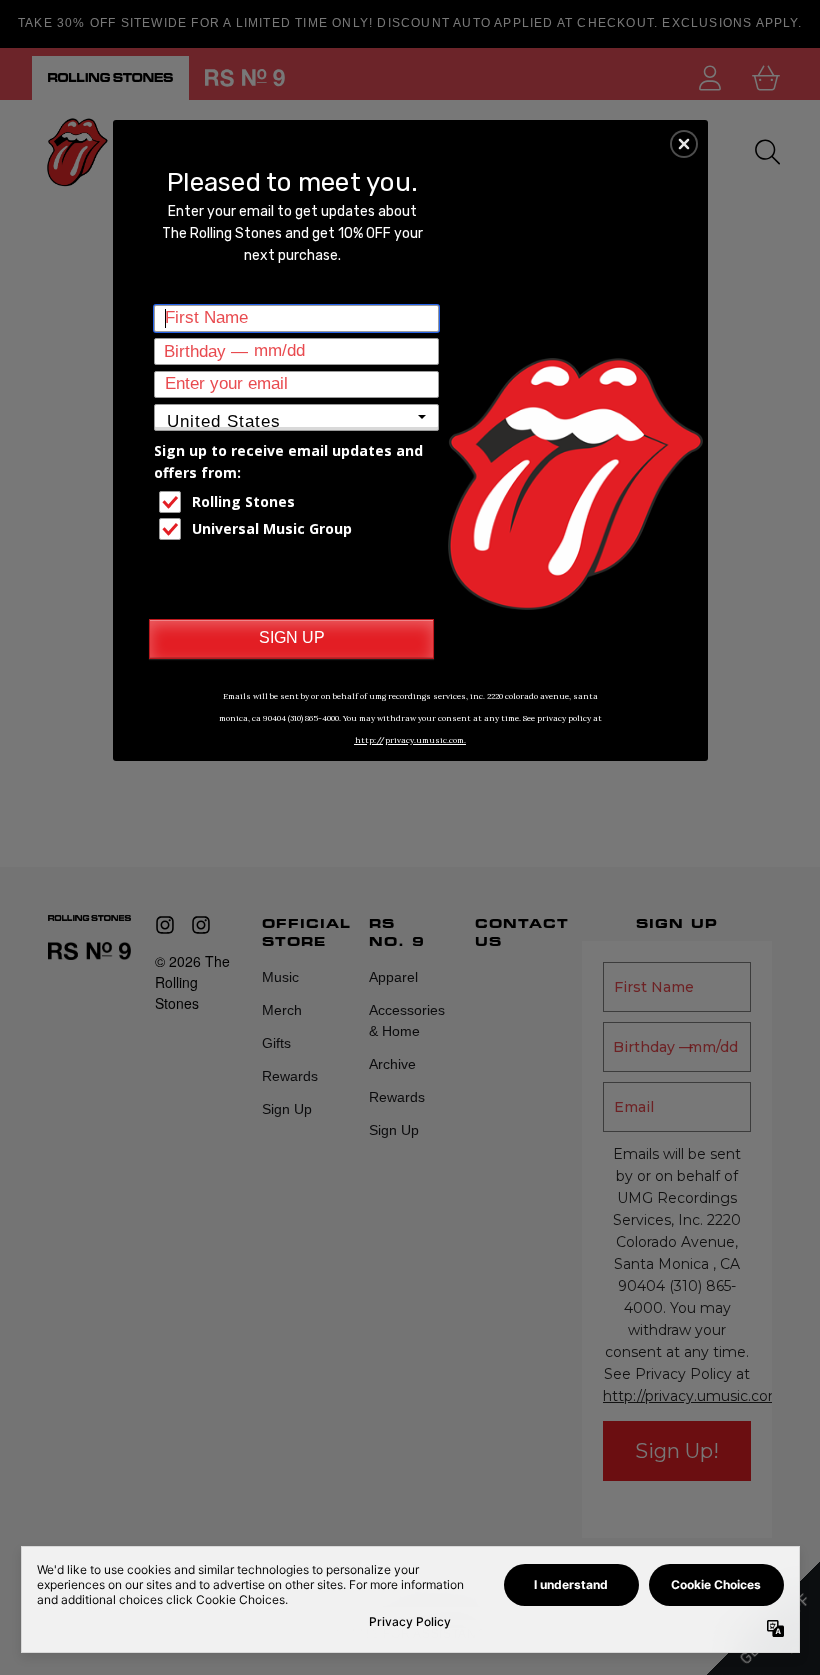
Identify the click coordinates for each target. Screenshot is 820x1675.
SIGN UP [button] (292, 637)
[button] (684, 144)
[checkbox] (299, 502)
